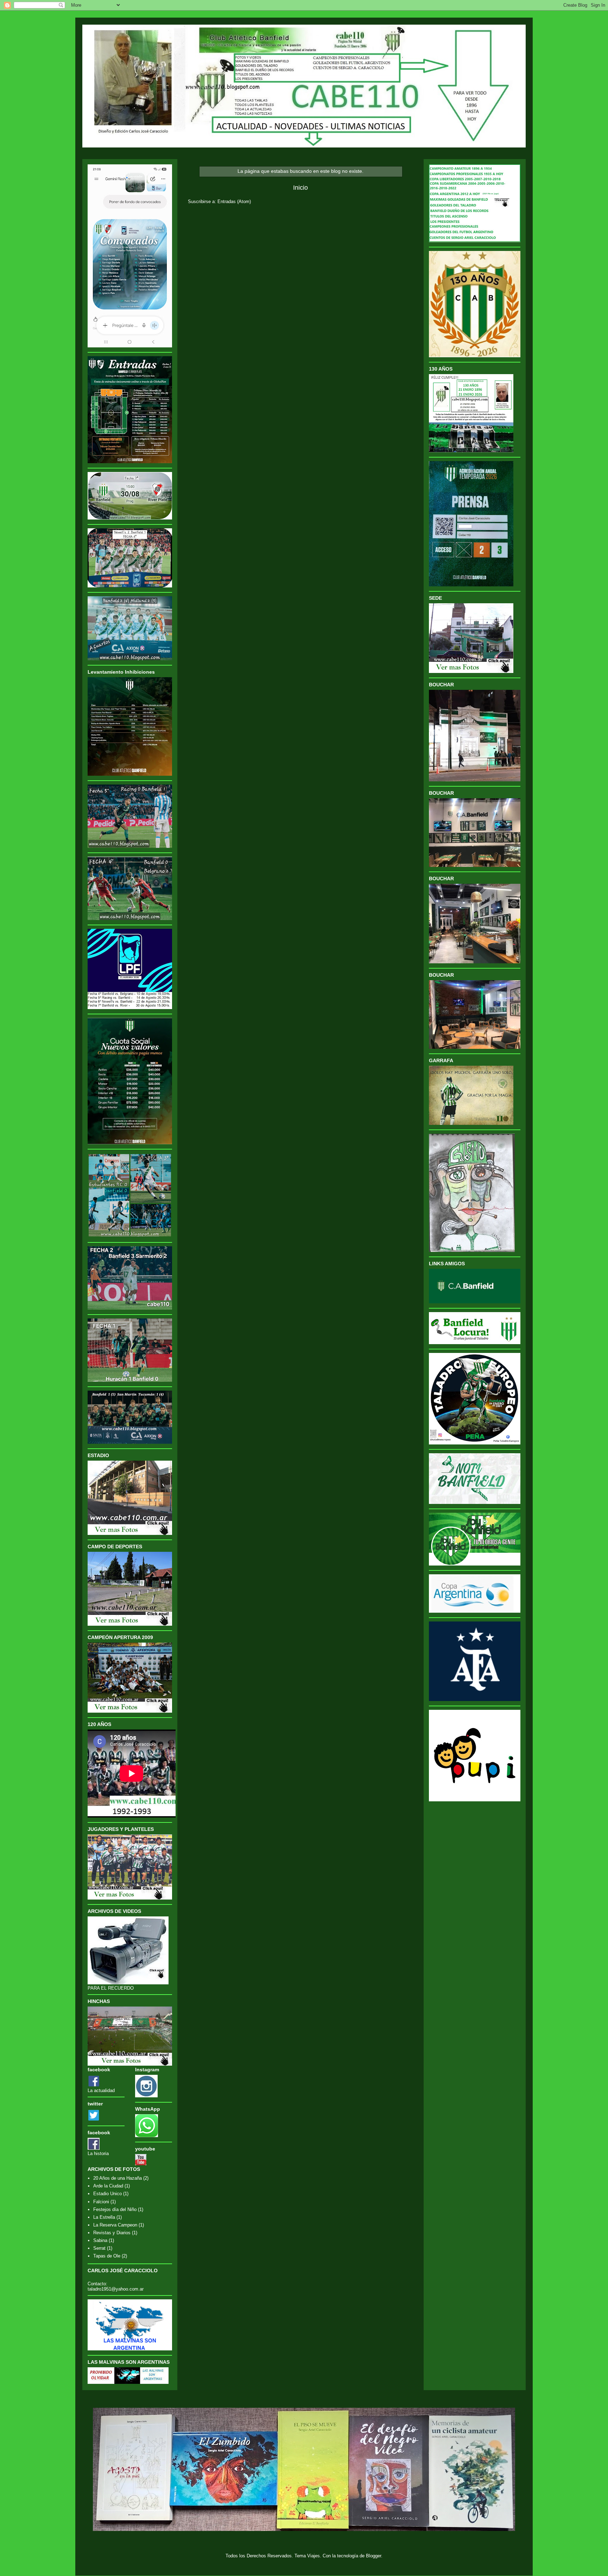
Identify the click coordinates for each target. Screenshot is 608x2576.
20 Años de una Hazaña (118, 2178)
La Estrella (104, 2217)
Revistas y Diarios (112, 2233)
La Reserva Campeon (115, 2225)
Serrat (99, 2248)
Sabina (100, 2240)
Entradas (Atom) (234, 201)
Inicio (300, 188)
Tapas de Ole (107, 2256)
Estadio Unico (107, 2194)
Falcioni (101, 2202)
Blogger (373, 2556)
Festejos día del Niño (115, 2209)
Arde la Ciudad (108, 2186)
